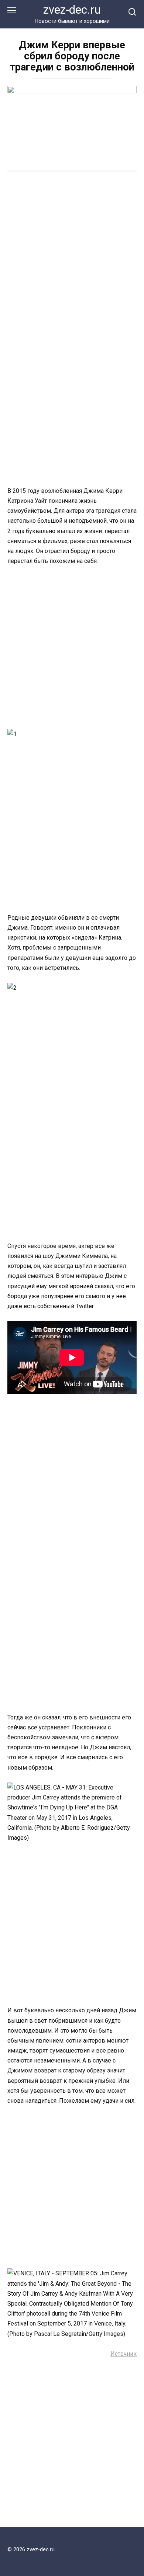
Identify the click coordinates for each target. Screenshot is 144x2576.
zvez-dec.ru (72, 10)
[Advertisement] (72, 255)
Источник (124, 2354)
